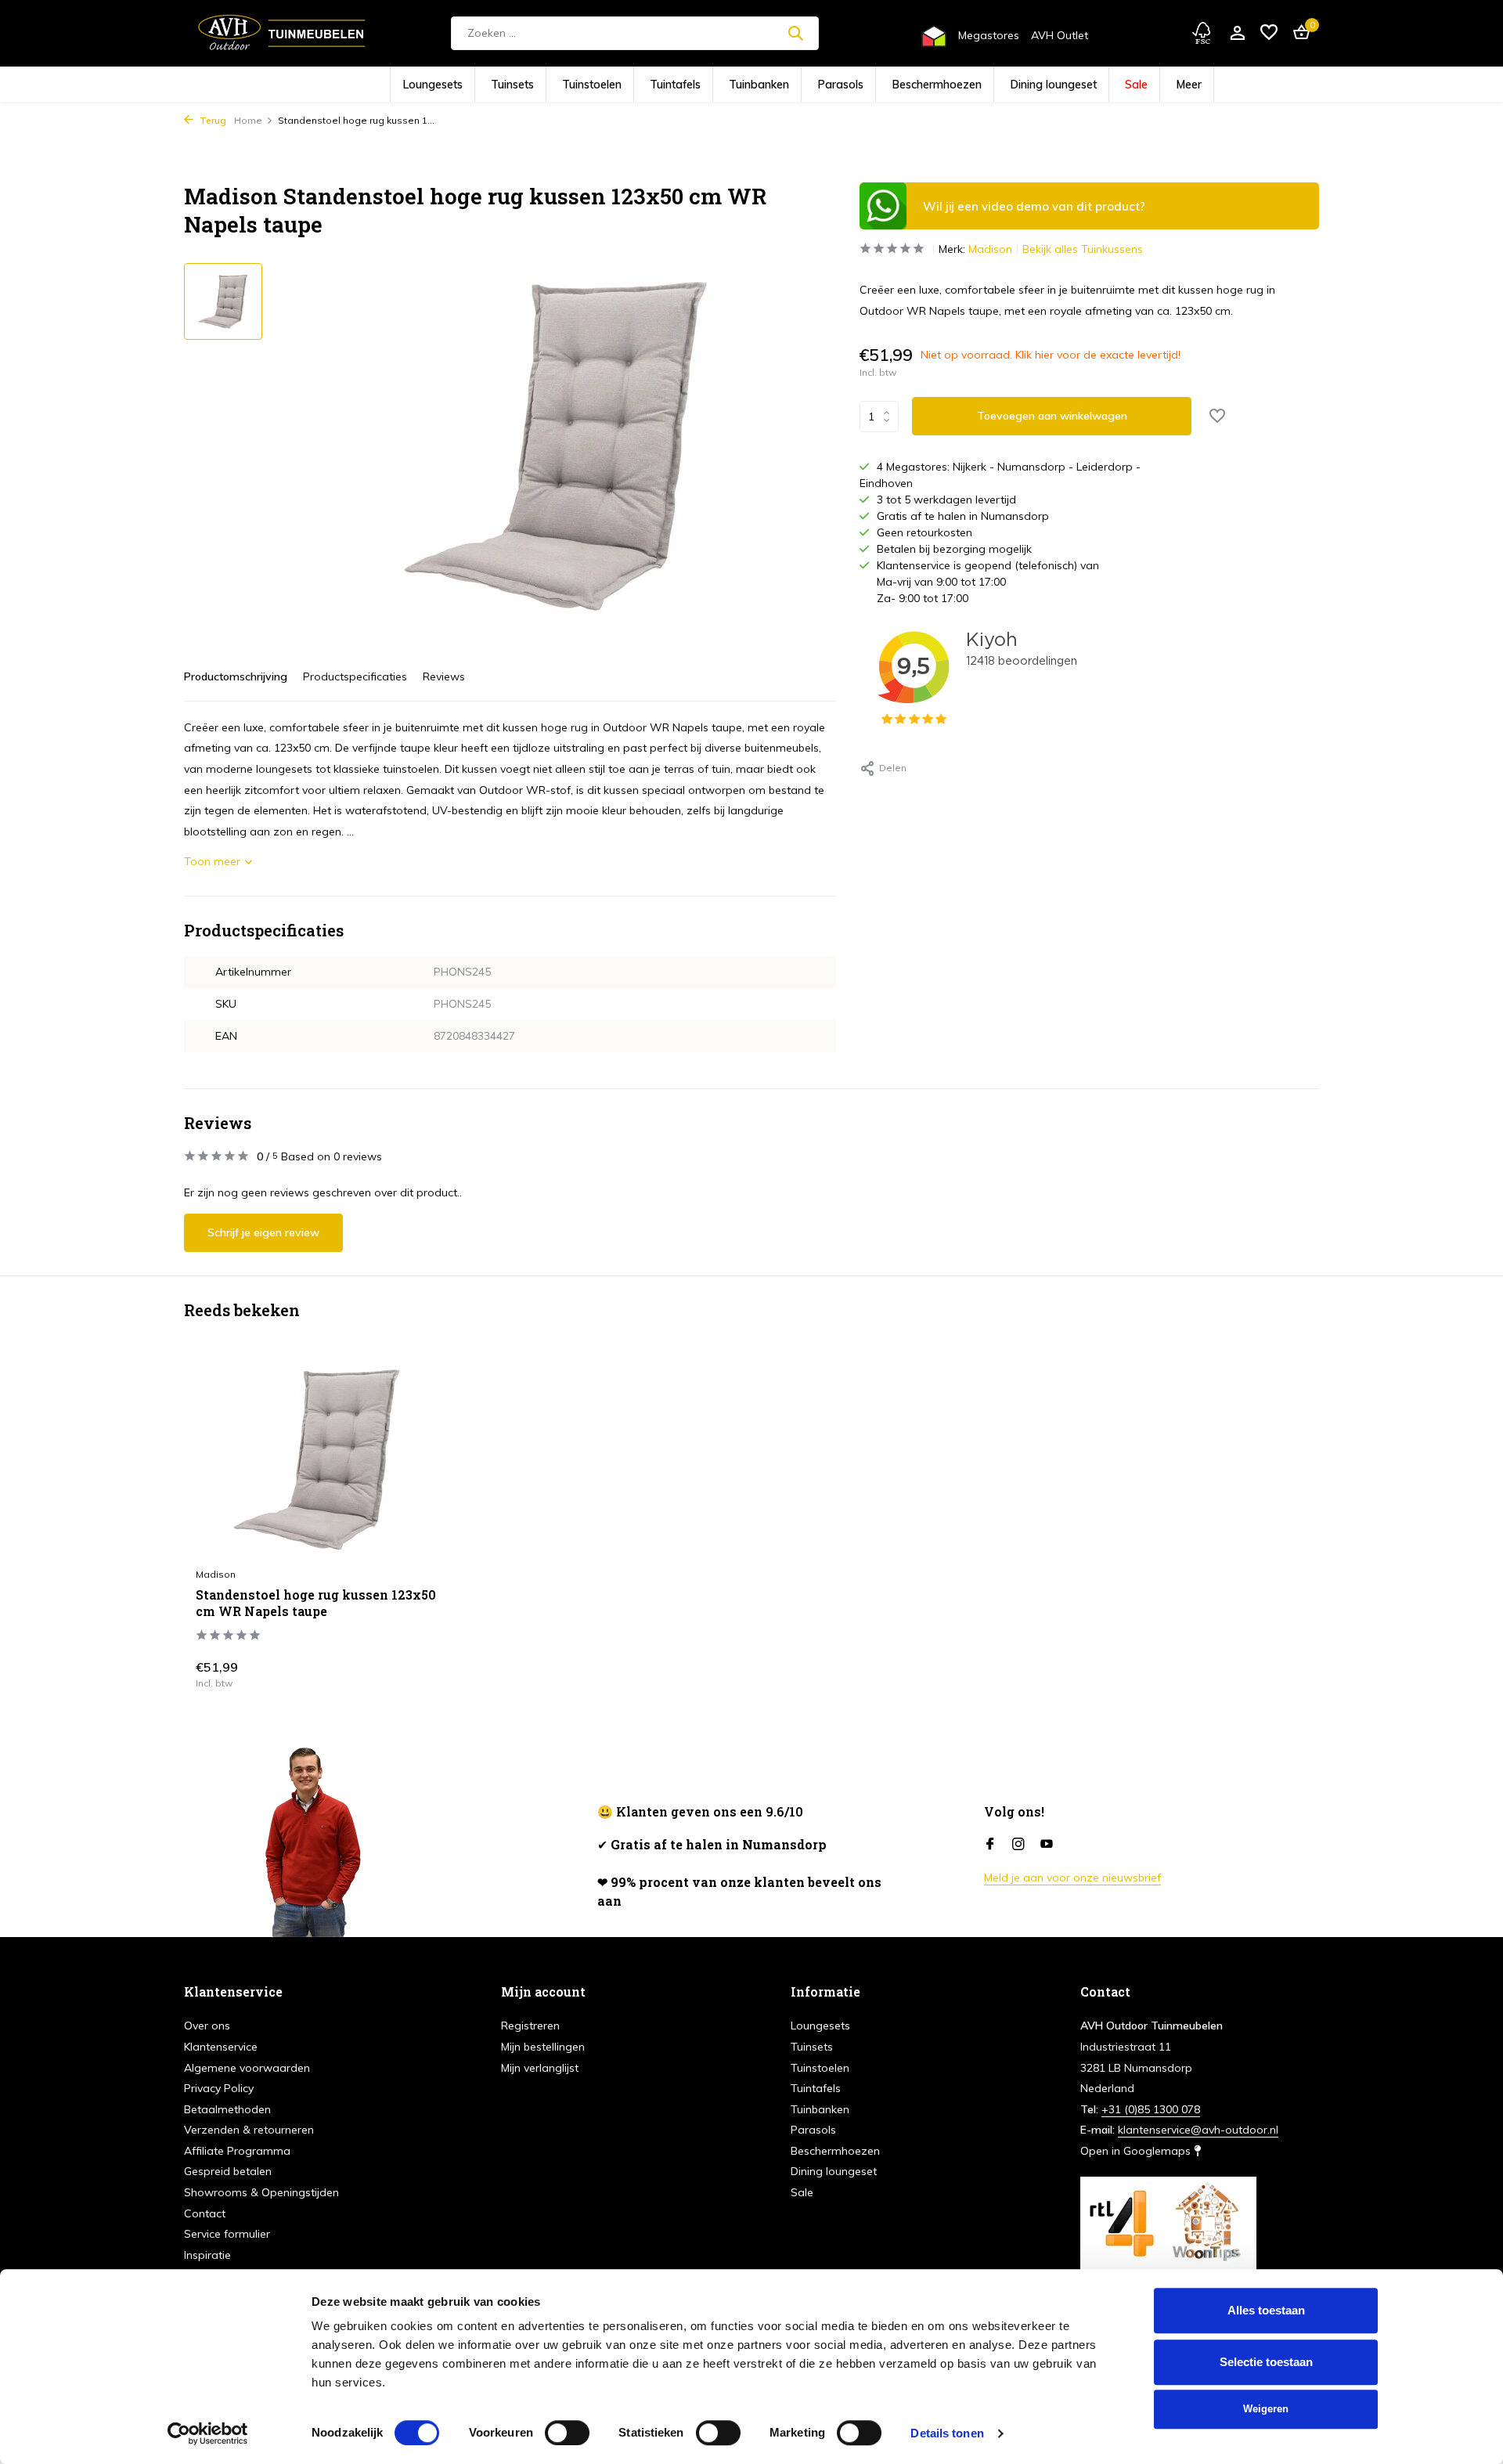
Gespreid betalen (228, 2171)
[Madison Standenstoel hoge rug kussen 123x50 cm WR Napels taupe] (317, 1459)
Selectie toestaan (1266, 2362)
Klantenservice (221, 2047)
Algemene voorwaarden (247, 2068)
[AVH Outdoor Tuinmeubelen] (282, 33)
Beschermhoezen (905, 85)
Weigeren (1266, 2409)
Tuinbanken (768, 85)
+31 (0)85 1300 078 (1151, 2109)
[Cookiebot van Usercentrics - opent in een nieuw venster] (208, 2433)
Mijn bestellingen (543, 2047)
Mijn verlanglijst (540, 2068)
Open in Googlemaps (1137, 2151)
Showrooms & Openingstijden (261, 2192)
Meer (1099, 85)
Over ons (207, 2026)
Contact (205, 2213)
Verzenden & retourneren (249, 2130)
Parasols (832, 85)
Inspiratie (207, 2255)
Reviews (444, 676)
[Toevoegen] (411, 1671)
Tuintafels (703, 85)
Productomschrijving (236, 676)
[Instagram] (1018, 1845)
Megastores (989, 35)
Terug (212, 120)
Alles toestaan (1266, 2310)
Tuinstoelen (638, 85)
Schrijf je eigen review (263, 1232)
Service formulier (227, 2234)
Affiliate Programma (237, 2151)
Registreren (530, 2026)
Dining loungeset (991, 85)
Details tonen (947, 2433)
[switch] (567, 2433)
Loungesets (515, 85)
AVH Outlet (1060, 35)
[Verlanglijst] (1269, 33)
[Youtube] (1047, 1845)
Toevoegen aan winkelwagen (1052, 416)
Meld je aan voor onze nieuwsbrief (1072, 1878)
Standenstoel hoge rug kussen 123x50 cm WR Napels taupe (316, 1603)
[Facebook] (990, 1845)
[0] (1298, 33)
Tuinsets (577, 85)
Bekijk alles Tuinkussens (1083, 249)
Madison (990, 249)
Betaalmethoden (227, 2109)
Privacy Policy (219, 2088)
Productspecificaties (355, 676)
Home (248, 120)
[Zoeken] (795, 33)
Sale (1056, 85)
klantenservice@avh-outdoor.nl (1198, 2130)
